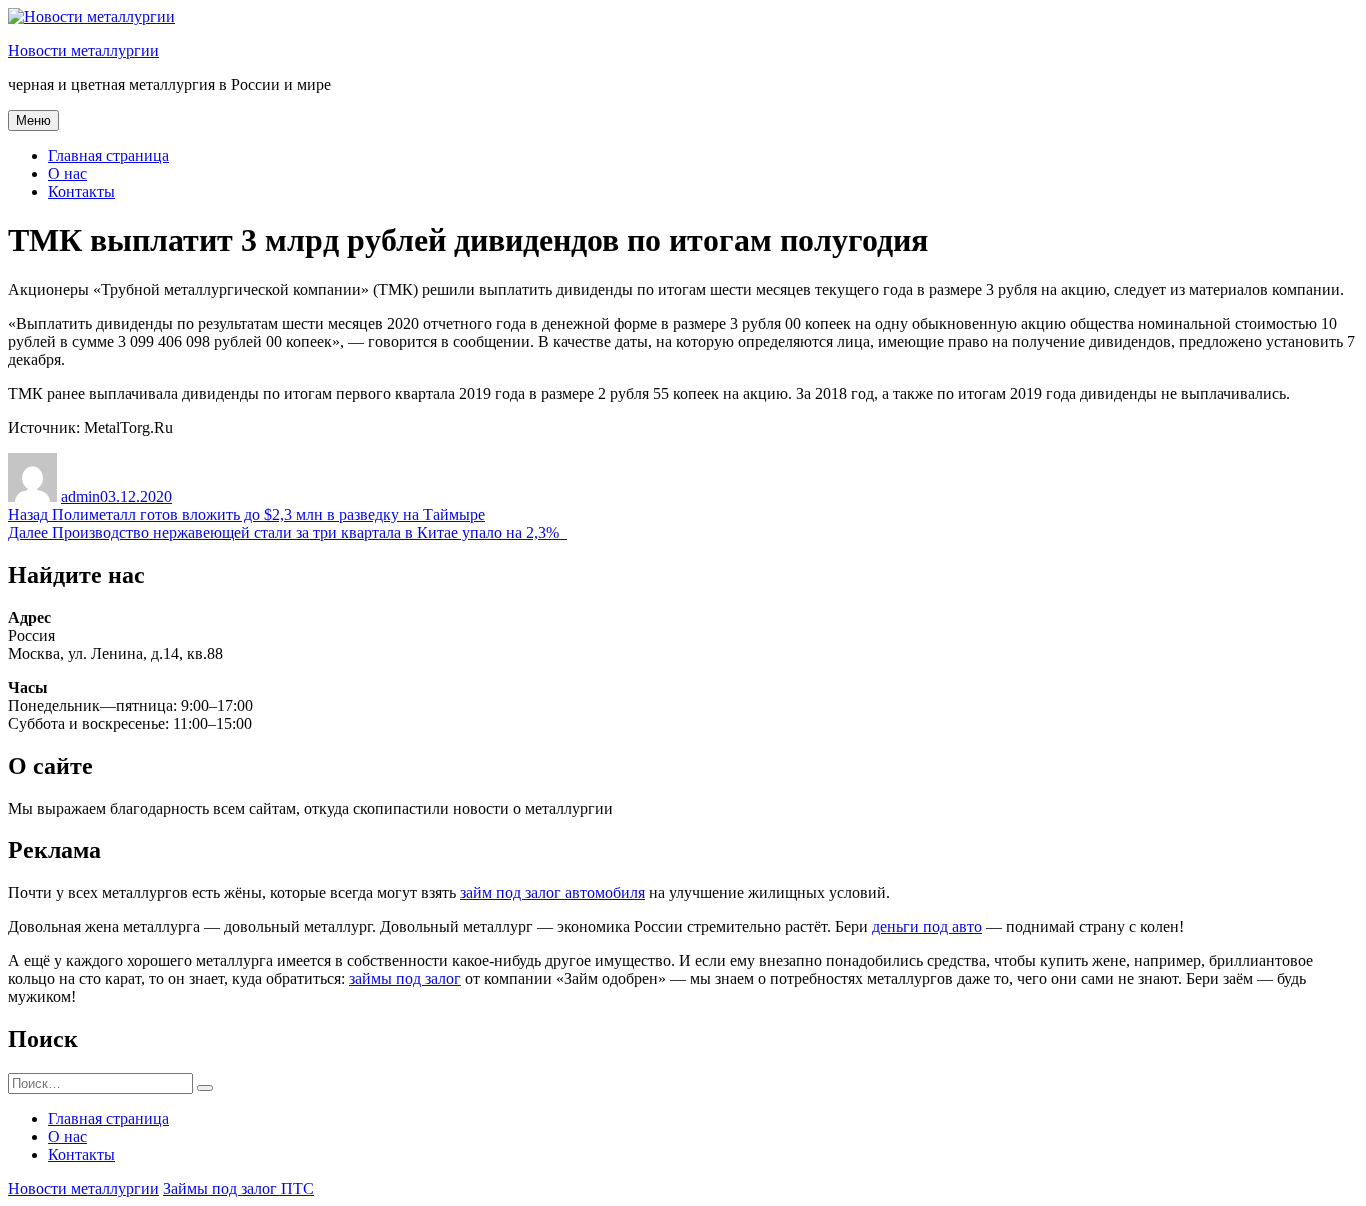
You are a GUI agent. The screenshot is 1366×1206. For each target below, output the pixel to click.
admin (80, 496)
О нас (67, 173)
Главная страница (108, 155)
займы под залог (405, 978)
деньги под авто (927, 926)
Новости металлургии (83, 50)
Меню (33, 120)
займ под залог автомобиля (552, 892)
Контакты (81, 191)
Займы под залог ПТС (238, 1188)
